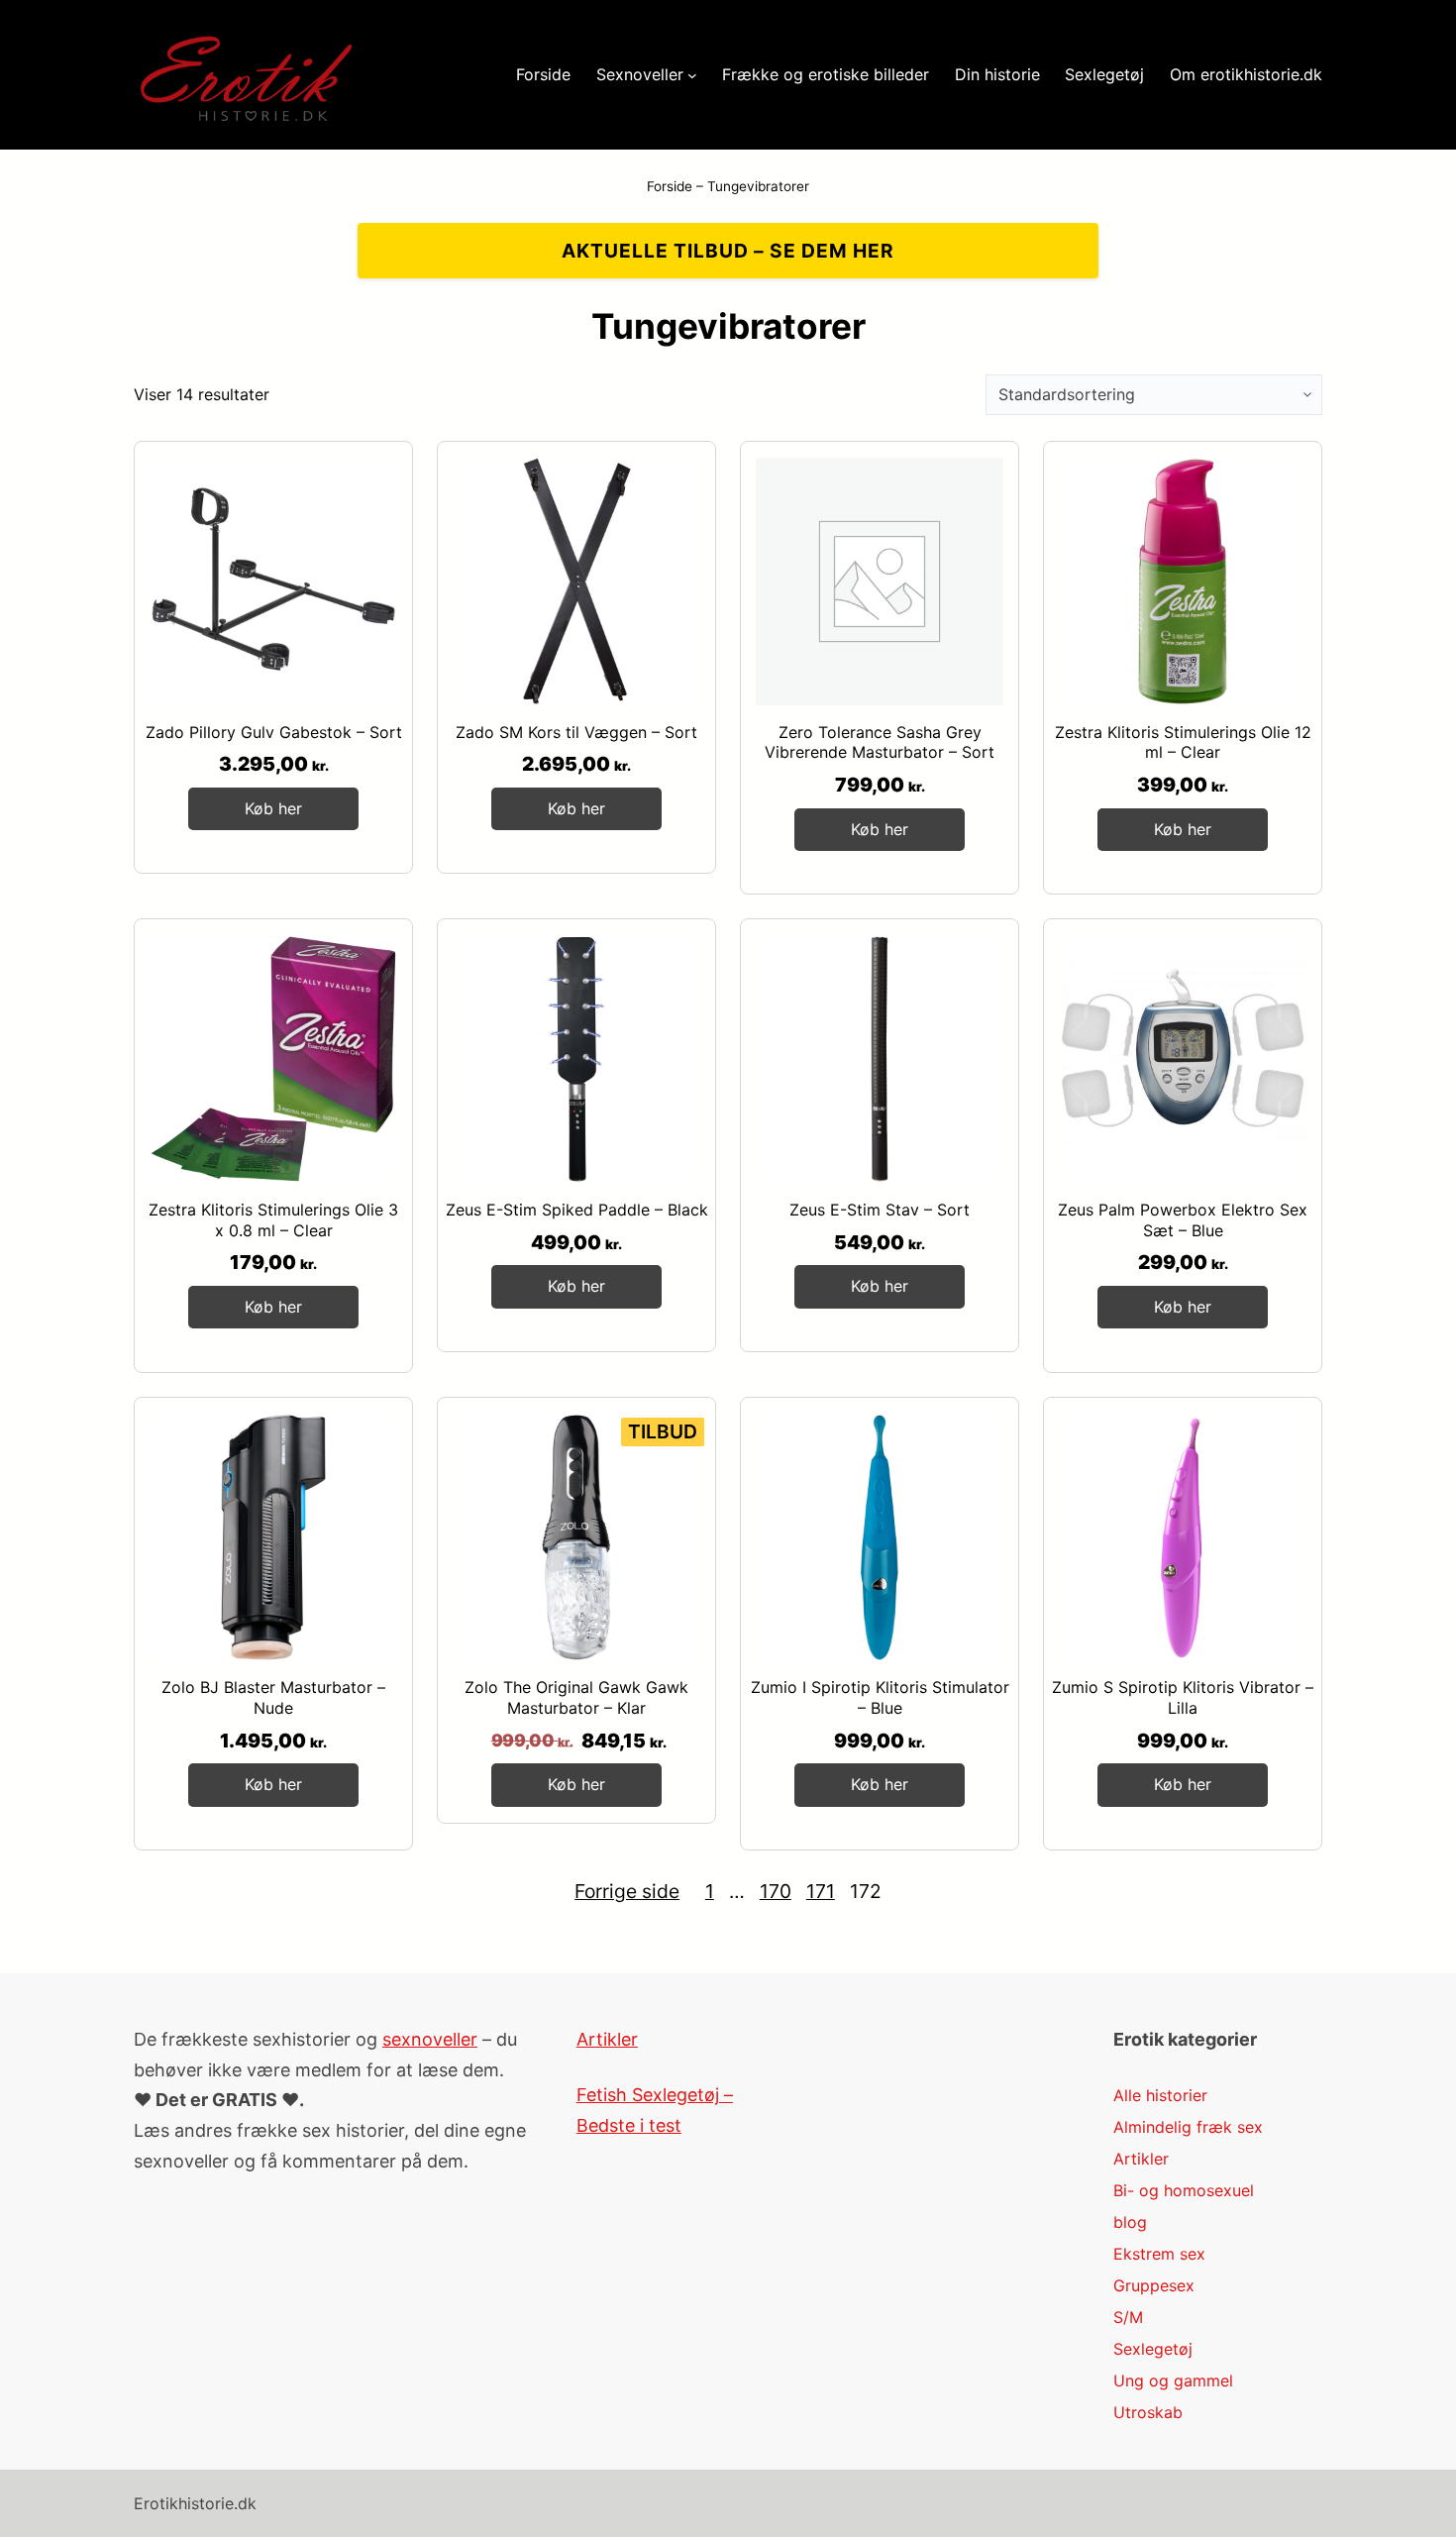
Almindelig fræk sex (1188, 2127)
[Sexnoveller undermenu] (692, 75)
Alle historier (1160, 2095)
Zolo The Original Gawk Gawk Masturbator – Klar (576, 1697)
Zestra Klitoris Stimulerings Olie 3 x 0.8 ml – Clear (273, 1220)
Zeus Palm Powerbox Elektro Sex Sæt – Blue (1183, 1220)
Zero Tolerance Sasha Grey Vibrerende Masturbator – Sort (880, 742)
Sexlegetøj (1153, 2349)
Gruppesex (1154, 2285)
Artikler (607, 2039)
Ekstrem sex (1159, 2254)
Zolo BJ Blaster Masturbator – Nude (273, 1697)
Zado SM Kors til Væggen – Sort (576, 732)
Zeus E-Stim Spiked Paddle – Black (577, 1210)
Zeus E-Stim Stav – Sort (880, 1210)
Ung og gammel (1173, 2380)
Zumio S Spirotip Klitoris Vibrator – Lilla (1183, 1697)
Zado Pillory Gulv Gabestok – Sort (274, 732)
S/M (1128, 2317)
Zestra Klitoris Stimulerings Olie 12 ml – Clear (1183, 742)
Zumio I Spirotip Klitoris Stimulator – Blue (880, 1697)
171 (821, 1891)
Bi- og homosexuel (1184, 2190)
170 (776, 1891)
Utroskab (1148, 2412)
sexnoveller (430, 2039)
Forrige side (627, 1891)
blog (1130, 2222)
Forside (670, 186)
